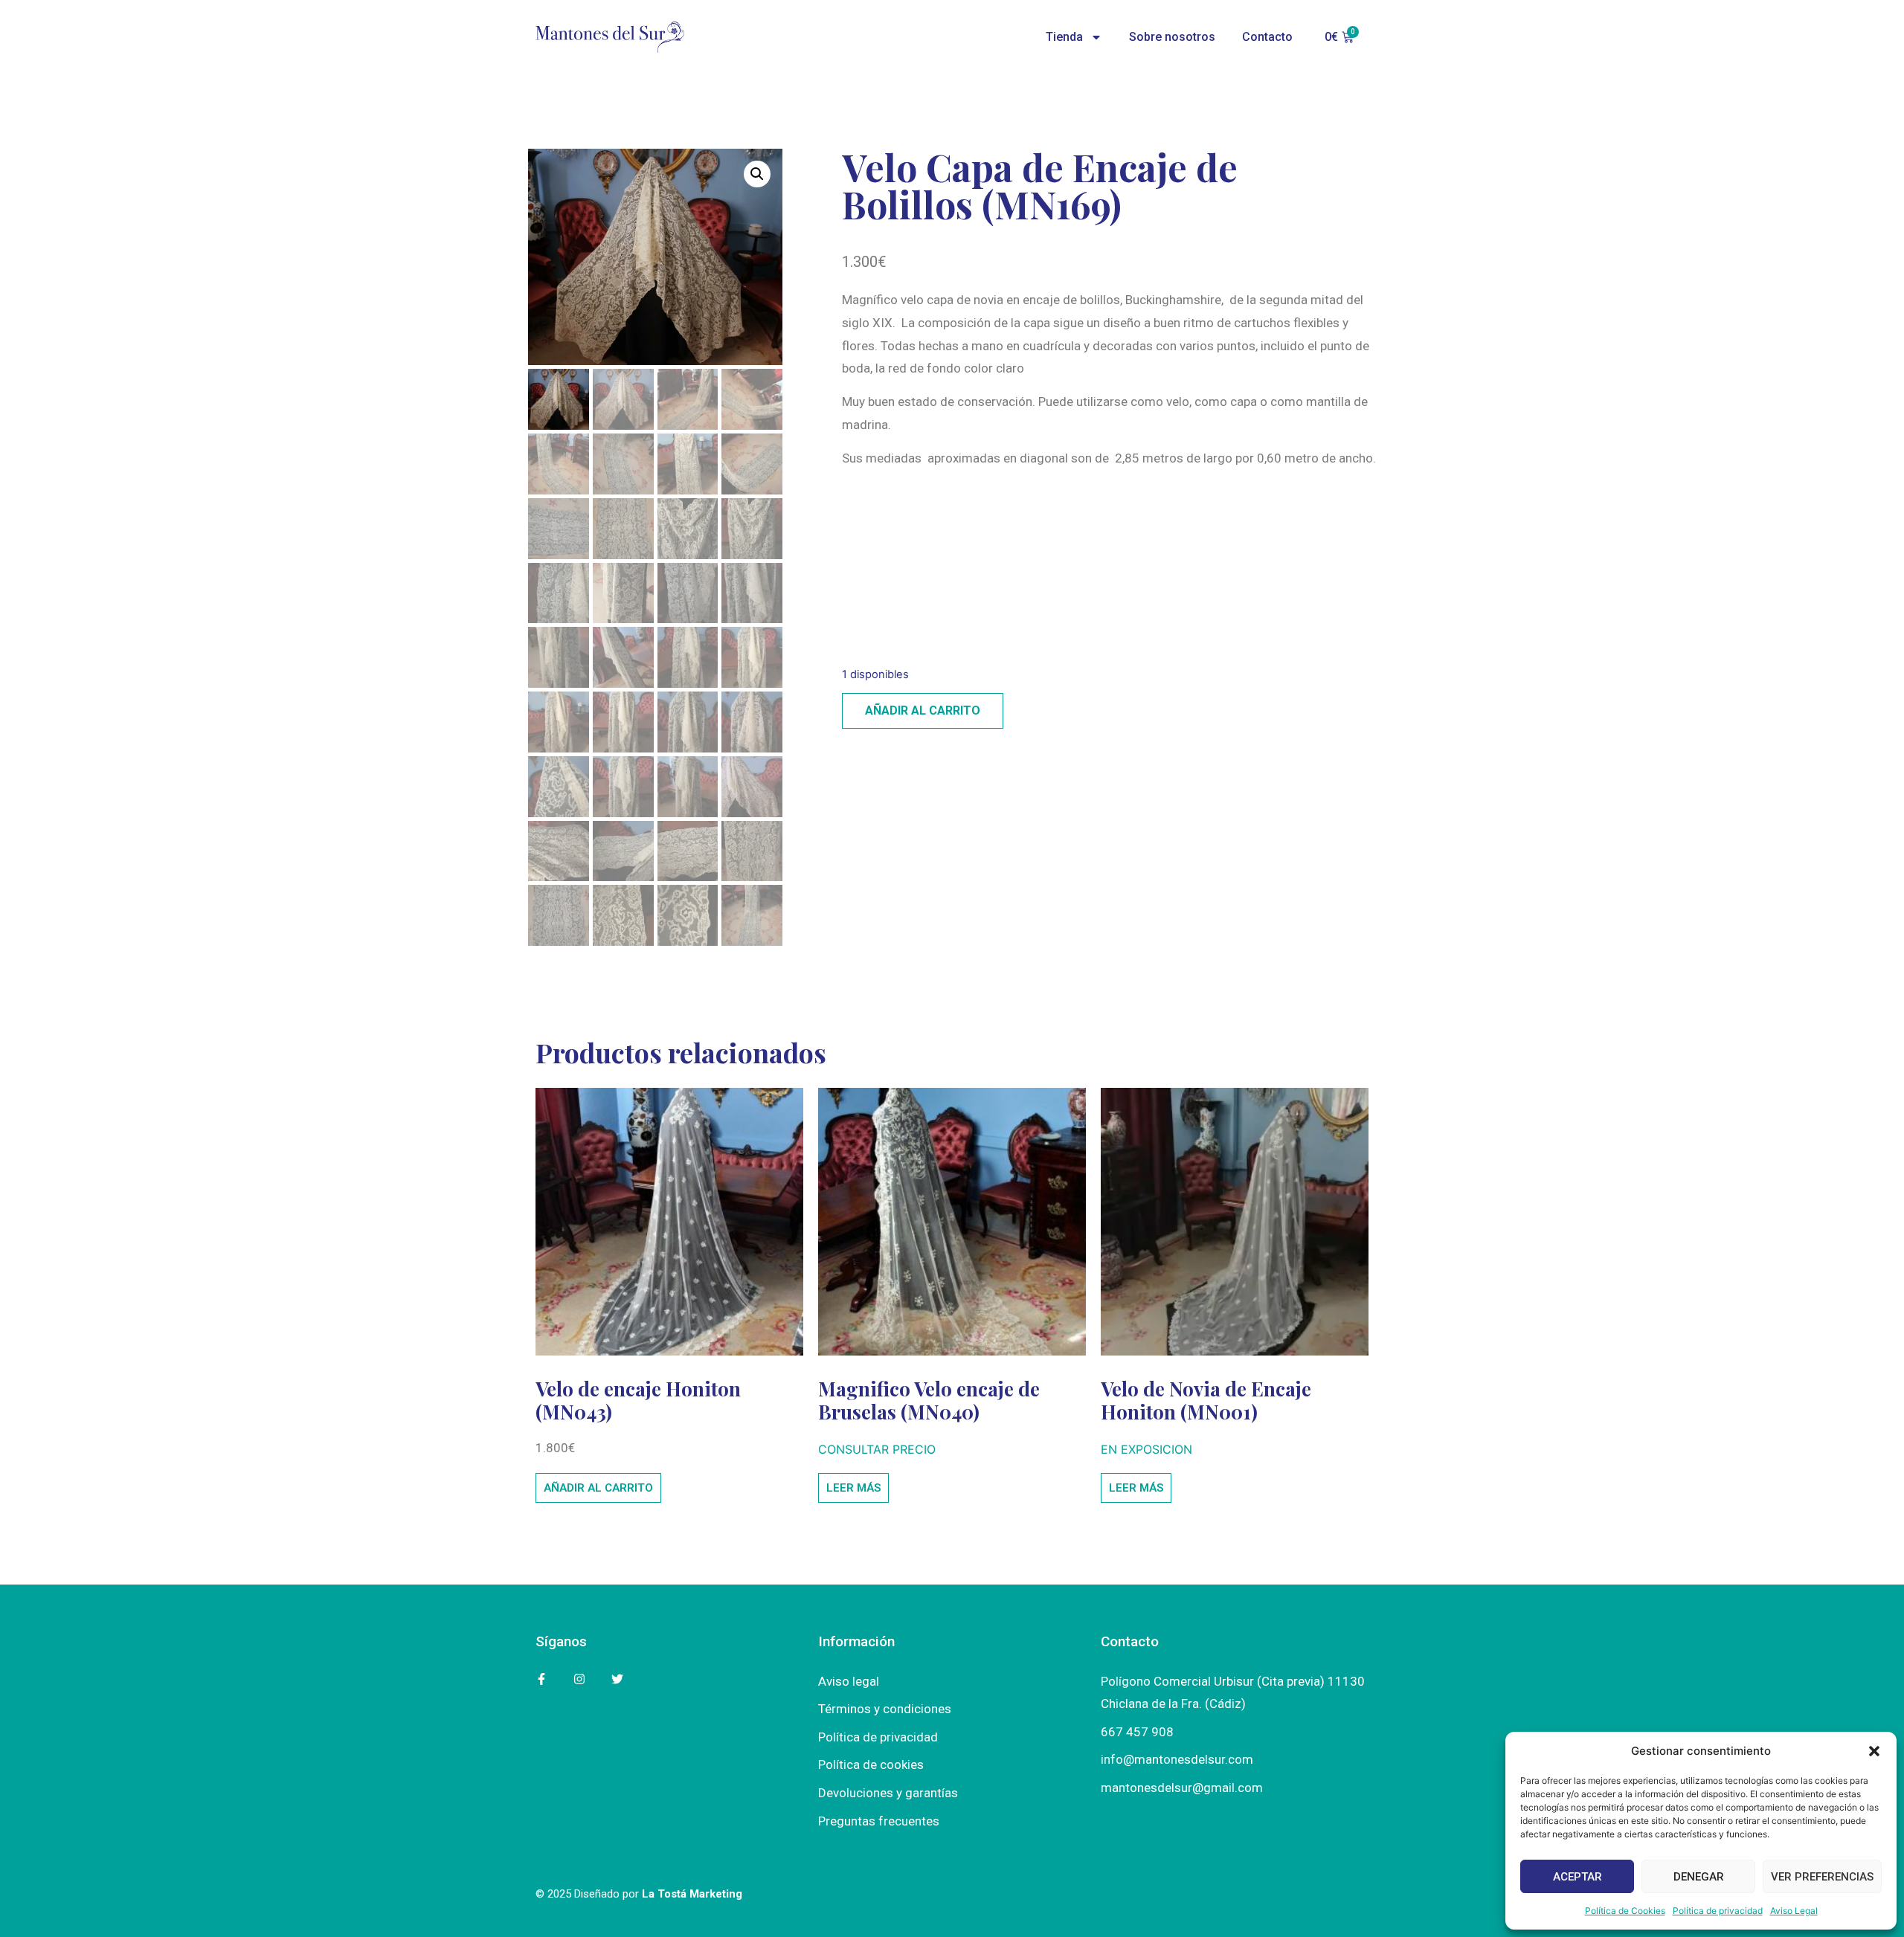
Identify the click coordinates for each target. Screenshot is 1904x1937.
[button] (1874, 1751)
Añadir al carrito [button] (598, 1488)
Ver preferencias (1822, 1877)
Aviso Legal (1794, 1911)
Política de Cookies (1625, 1911)
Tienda (1064, 37)
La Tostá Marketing (692, 1894)
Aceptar (1577, 1877)
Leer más (853, 1488)
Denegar (1699, 1877)
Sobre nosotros (1172, 37)
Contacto (1267, 37)
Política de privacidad (1718, 1911)
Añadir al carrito (923, 710)
